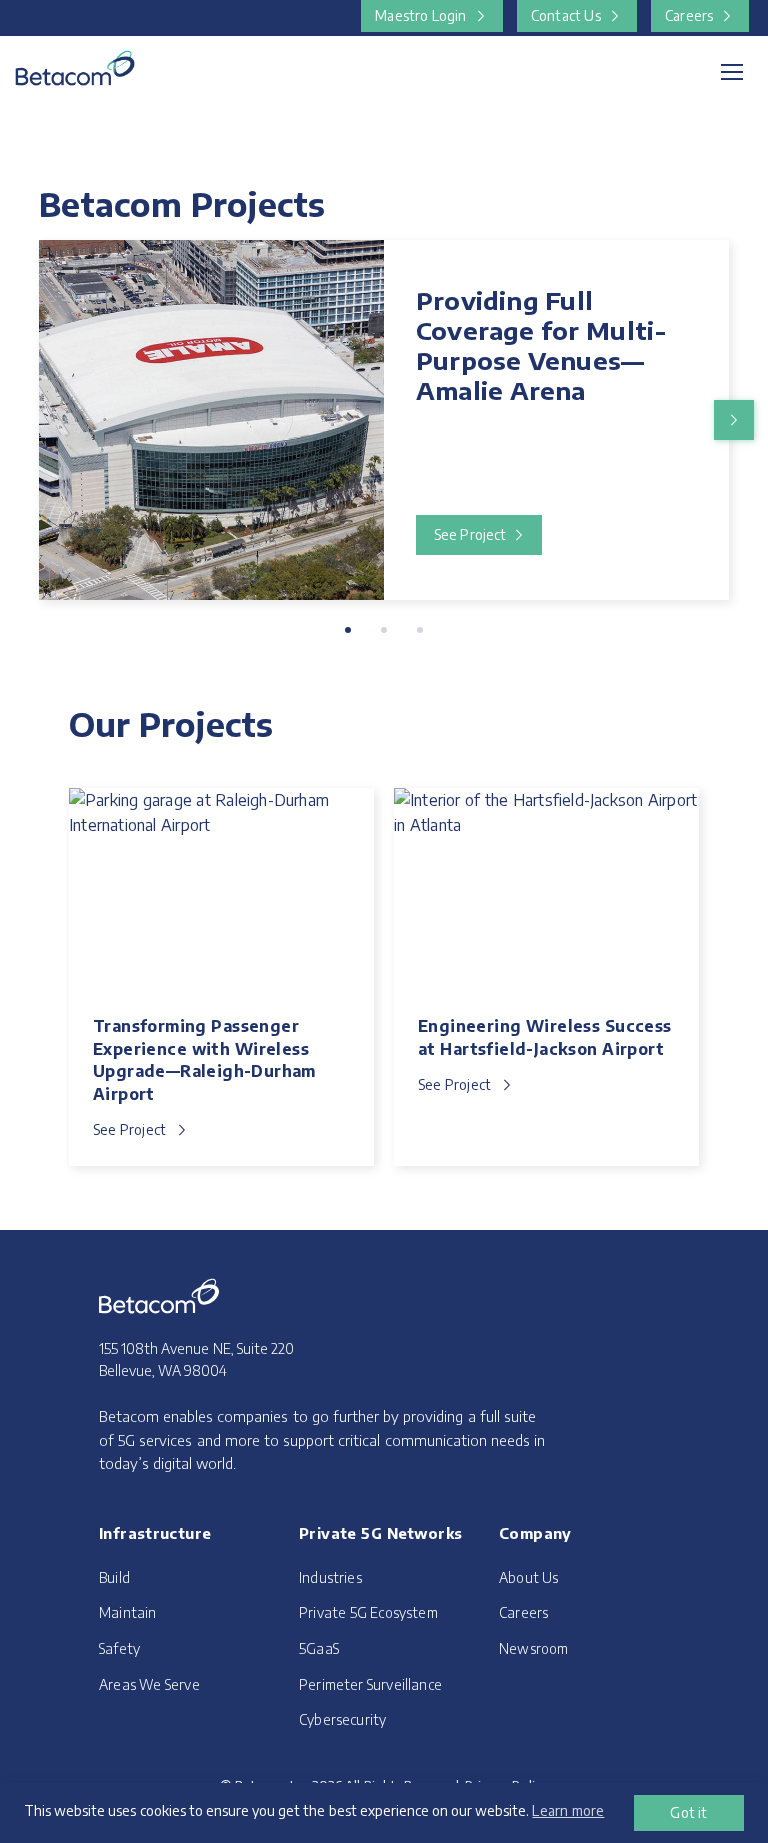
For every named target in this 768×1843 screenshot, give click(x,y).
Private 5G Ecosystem (368, 1612)
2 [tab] (384, 630)
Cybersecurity (342, 1719)
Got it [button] (688, 1812)
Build (114, 1576)
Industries (330, 1576)
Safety (119, 1648)
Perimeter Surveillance (370, 1683)
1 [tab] (348, 630)
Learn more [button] (568, 1810)
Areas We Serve (149, 1683)
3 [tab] (420, 630)
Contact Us (566, 15)
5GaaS (319, 1648)
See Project (470, 534)
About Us (529, 1576)
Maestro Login (420, 15)
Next (734, 420)
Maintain (127, 1612)
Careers (689, 15)
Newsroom (533, 1648)
